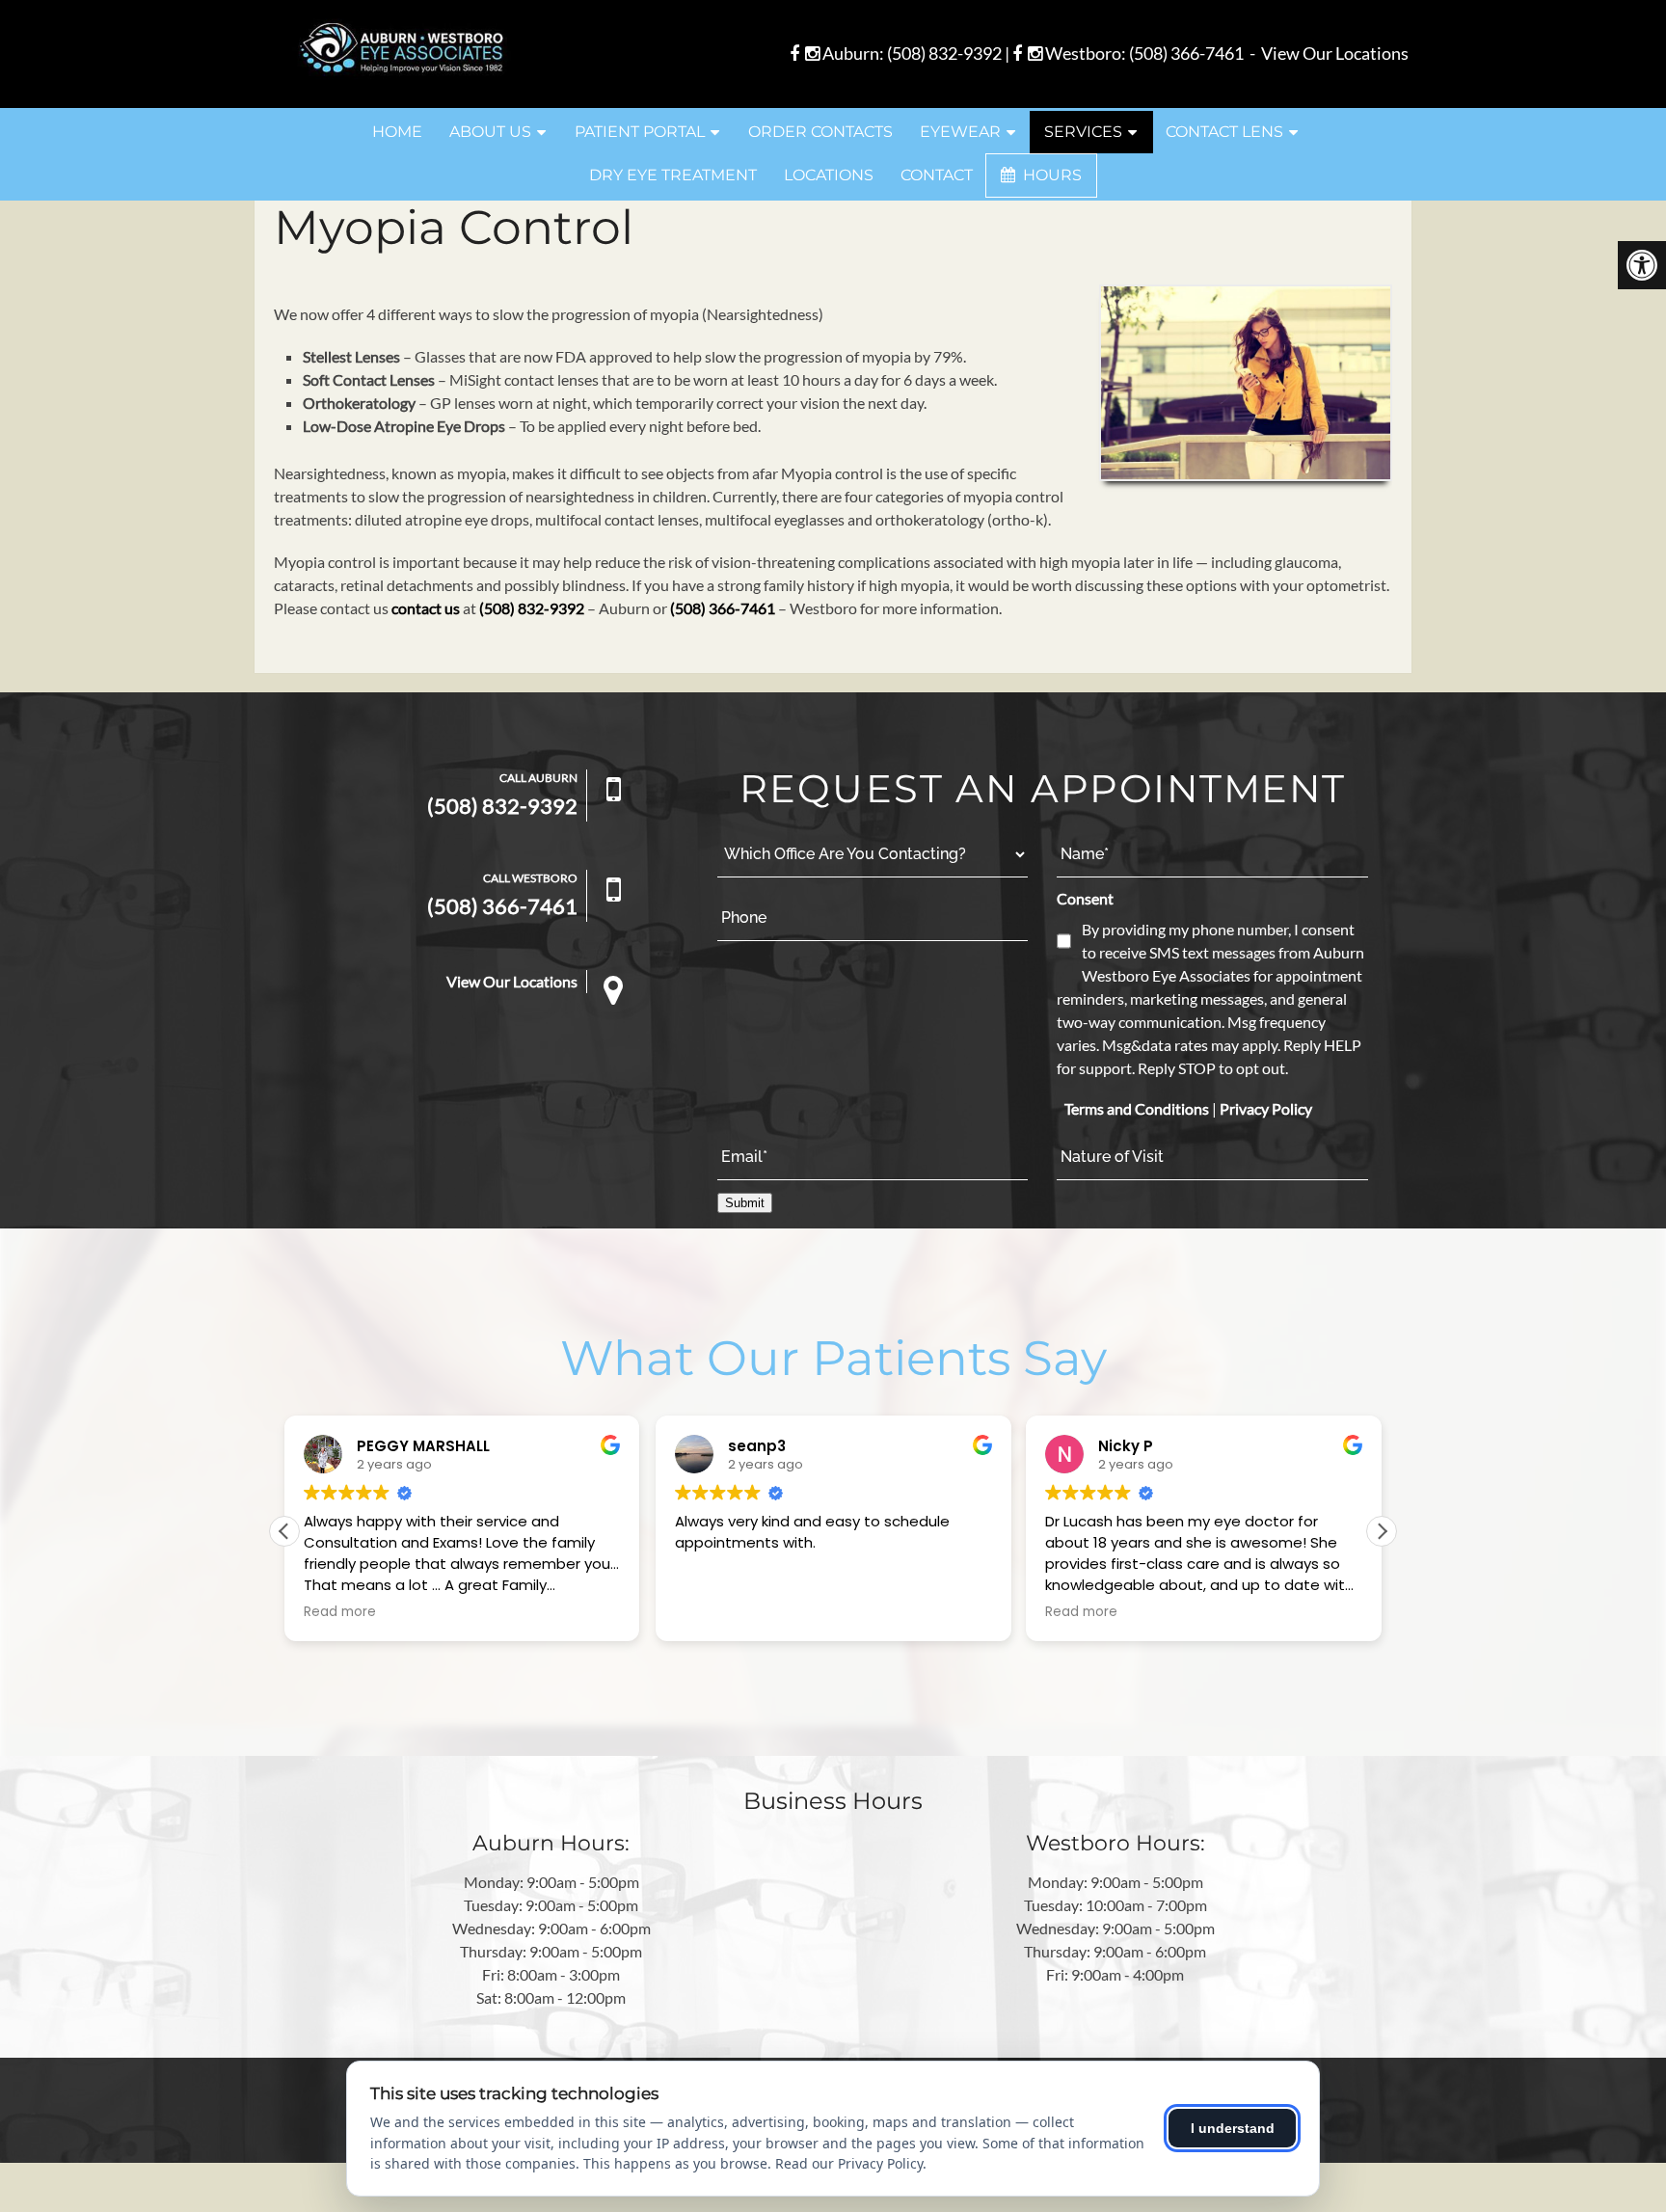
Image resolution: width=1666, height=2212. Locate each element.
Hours (1050, 175)
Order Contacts (820, 132)
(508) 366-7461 (1186, 53)
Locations (829, 175)
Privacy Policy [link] (1266, 1108)
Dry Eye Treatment (673, 175)
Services (1083, 132)
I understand (1233, 2128)
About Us (490, 132)
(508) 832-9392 (944, 53)
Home (397, 132)
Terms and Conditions (1137, 1108)
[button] (1382, 1531)
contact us (426, 608)
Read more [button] (340, 1612)
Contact (937, 175)
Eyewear (960, 132)
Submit (745, 1203)
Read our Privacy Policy (849, 2163)
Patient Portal (640, 132)
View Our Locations (1335, 53)
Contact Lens (1224, 132)
